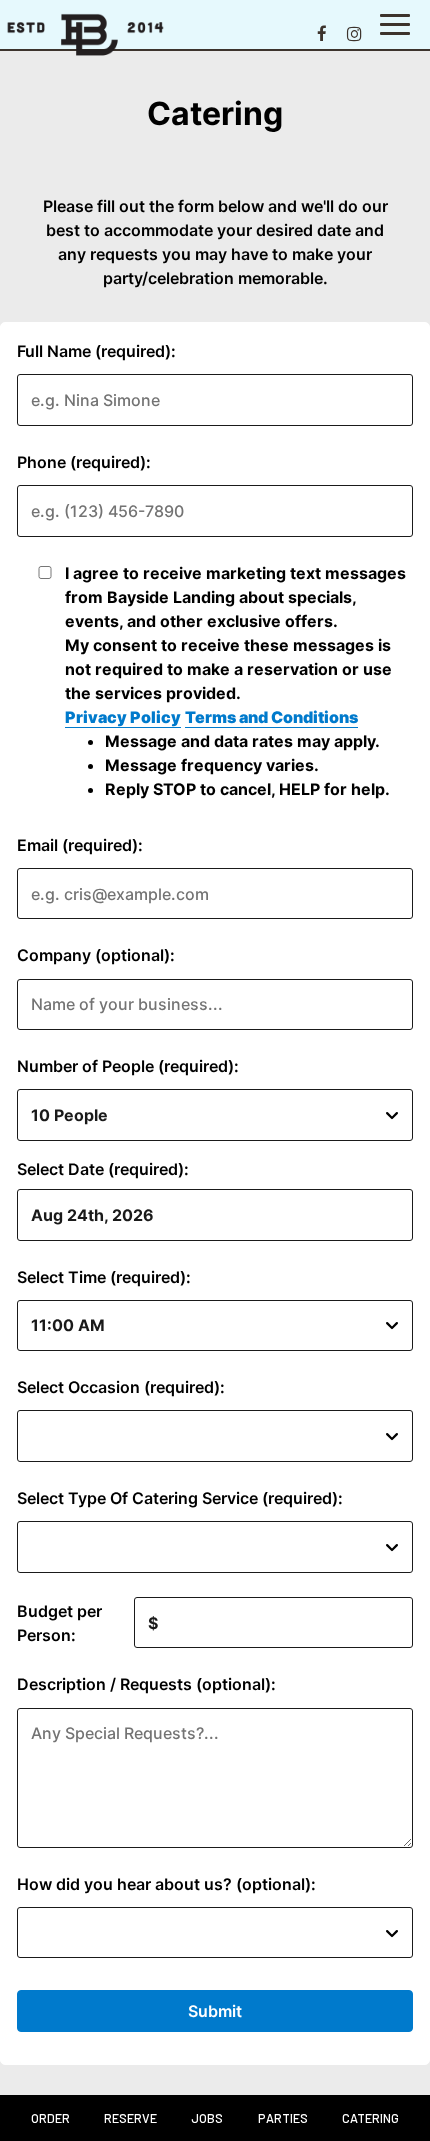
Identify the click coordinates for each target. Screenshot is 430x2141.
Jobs (207, 2118)
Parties (283, 2118)
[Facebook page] (322, 34)
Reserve (130, 2118)
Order (50, 2118)
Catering (370, 2118)
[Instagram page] (354, 34)
